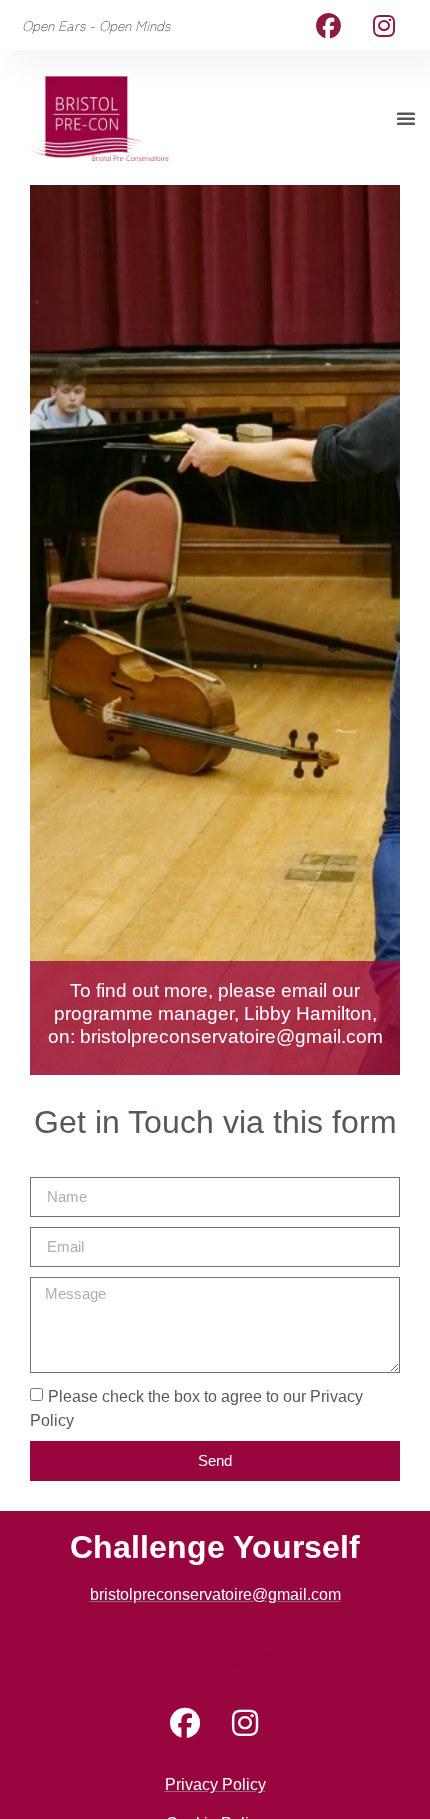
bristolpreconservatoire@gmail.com (231, 1036)
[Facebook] (329, 25)
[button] (406, 118)
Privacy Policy (215, 1784)
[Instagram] (384, 25)
